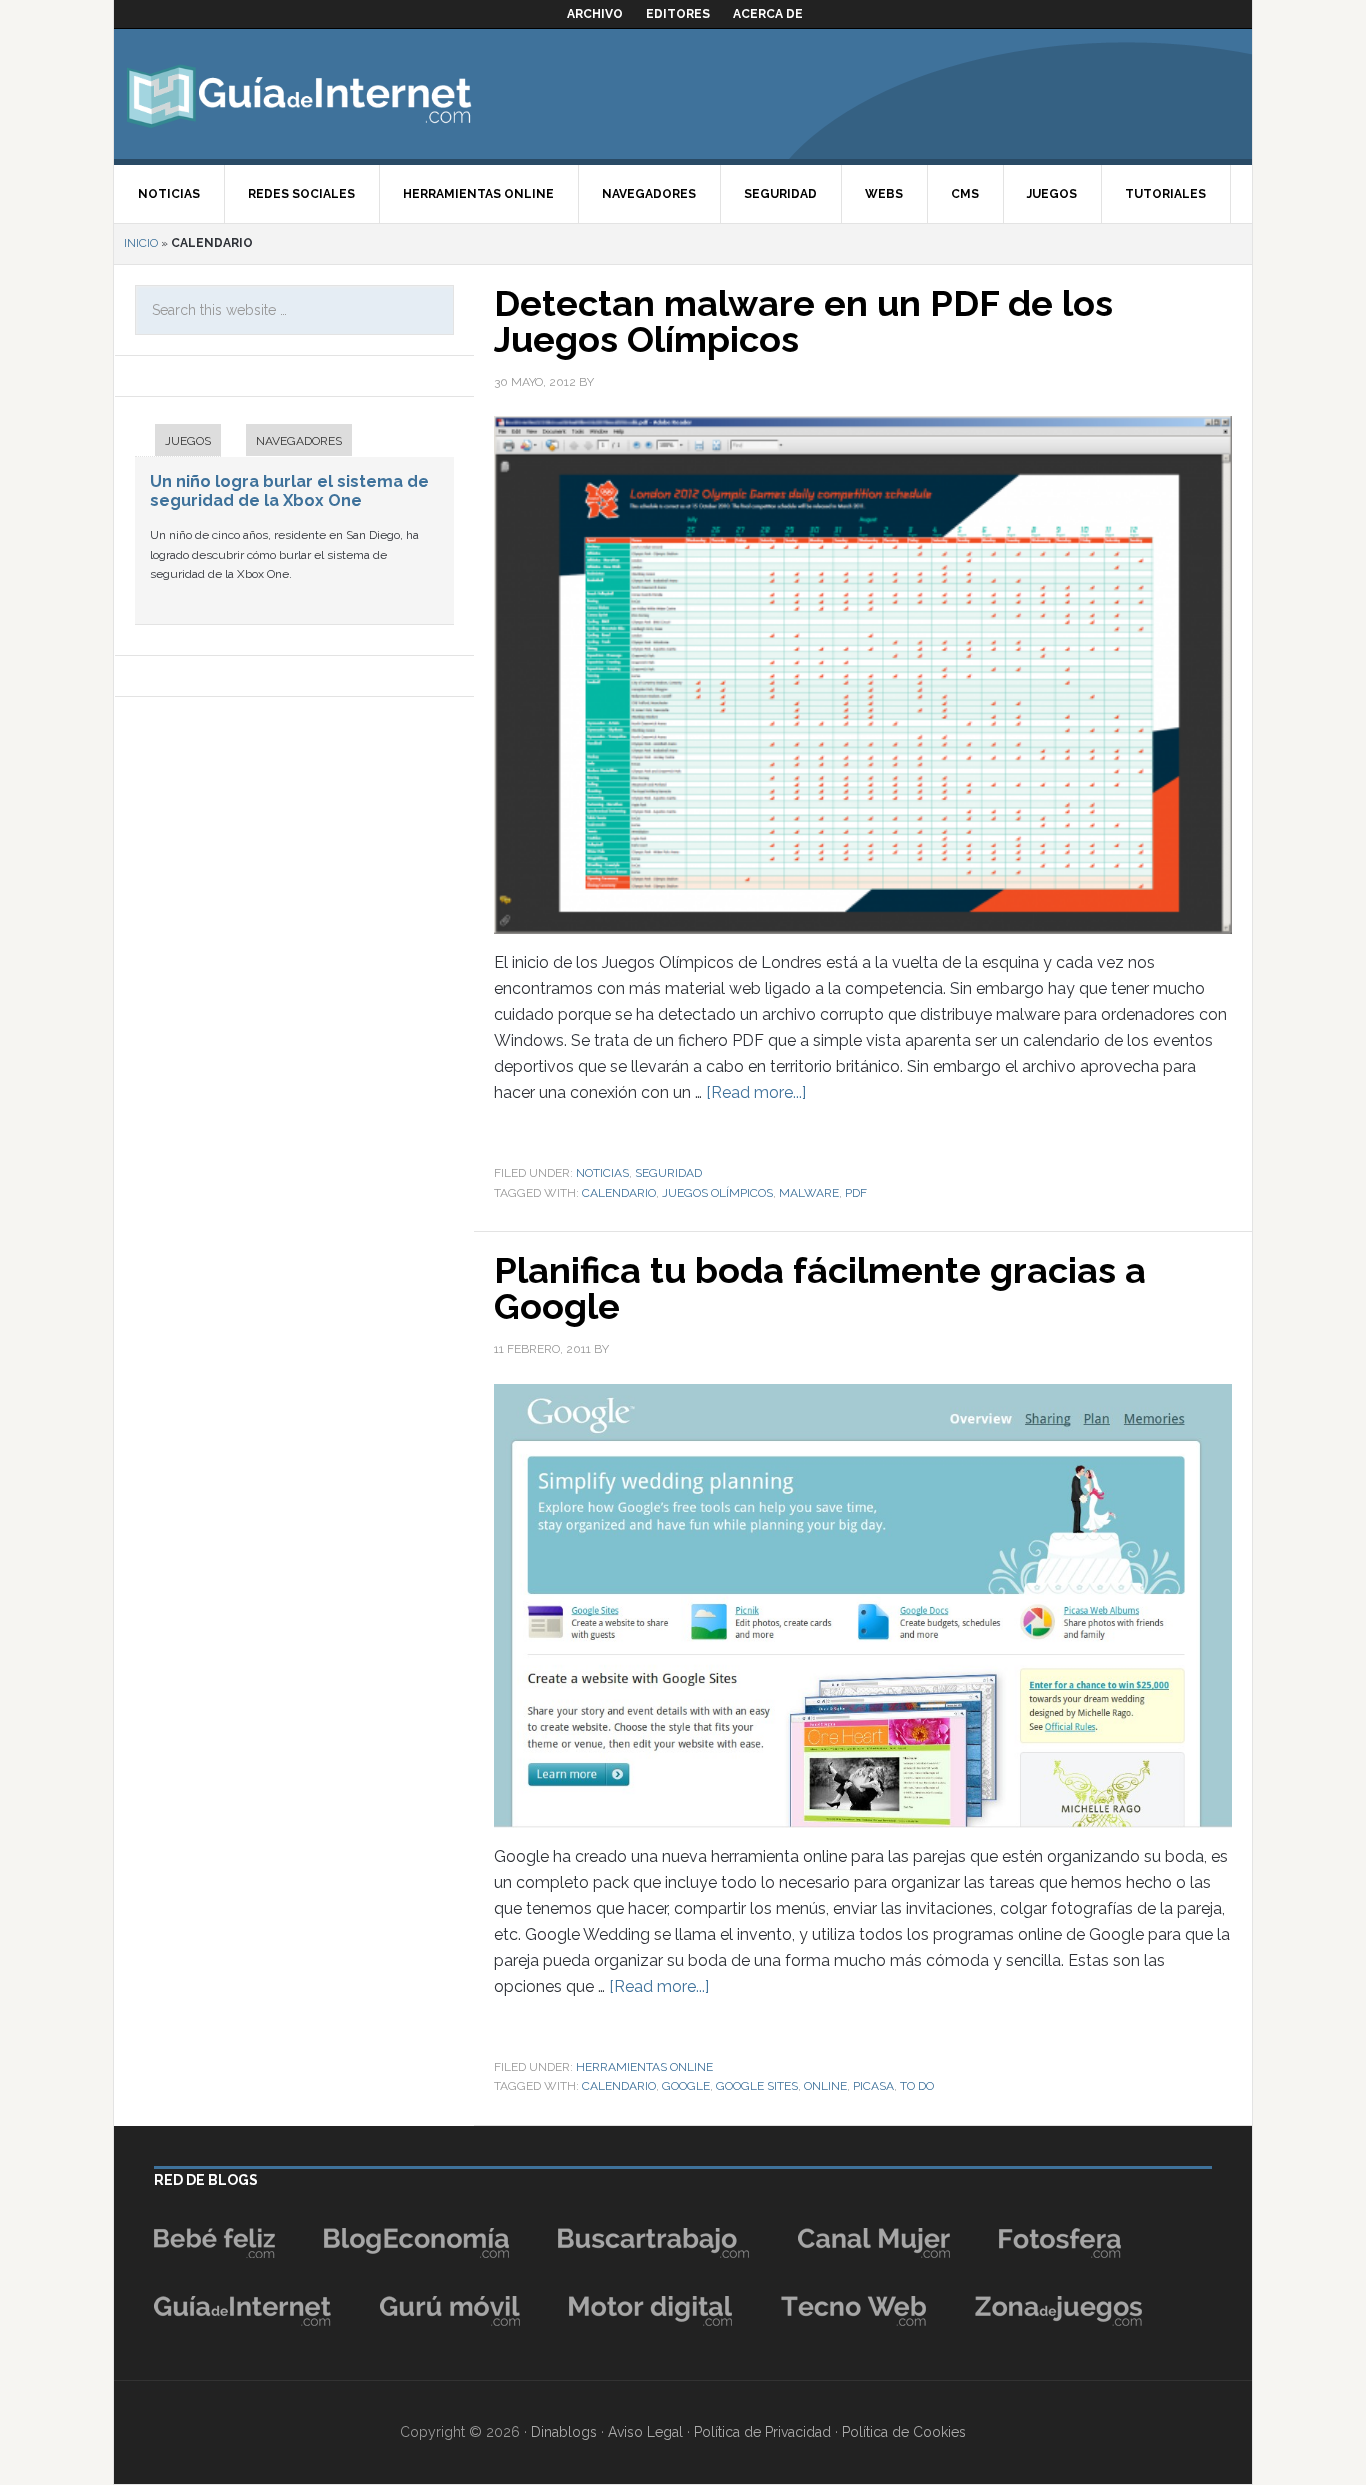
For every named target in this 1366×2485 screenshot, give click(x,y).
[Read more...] (756, 1092)
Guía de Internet (299, 94)
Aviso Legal (645, 2432)
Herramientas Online (644, 2067)
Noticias (602, 1173)
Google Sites (757, 2086)
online (825, 2086)
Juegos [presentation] (188, 441)
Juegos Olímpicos (717, 1193)
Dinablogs (564, 2432)
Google (686, 2086)
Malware (809, 1193)
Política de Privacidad (762, 2432)
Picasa (873, 2086)
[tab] (178, 442)
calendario (619, 1193)
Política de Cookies (904, 2432)
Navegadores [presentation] (299, 441)
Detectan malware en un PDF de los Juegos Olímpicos (803, 321)
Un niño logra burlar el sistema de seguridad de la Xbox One (289, 491)
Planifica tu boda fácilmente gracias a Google (820, 1288)
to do (917, 2086)
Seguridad (668, 1173)
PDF (856, 1193)
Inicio (141, 243)
